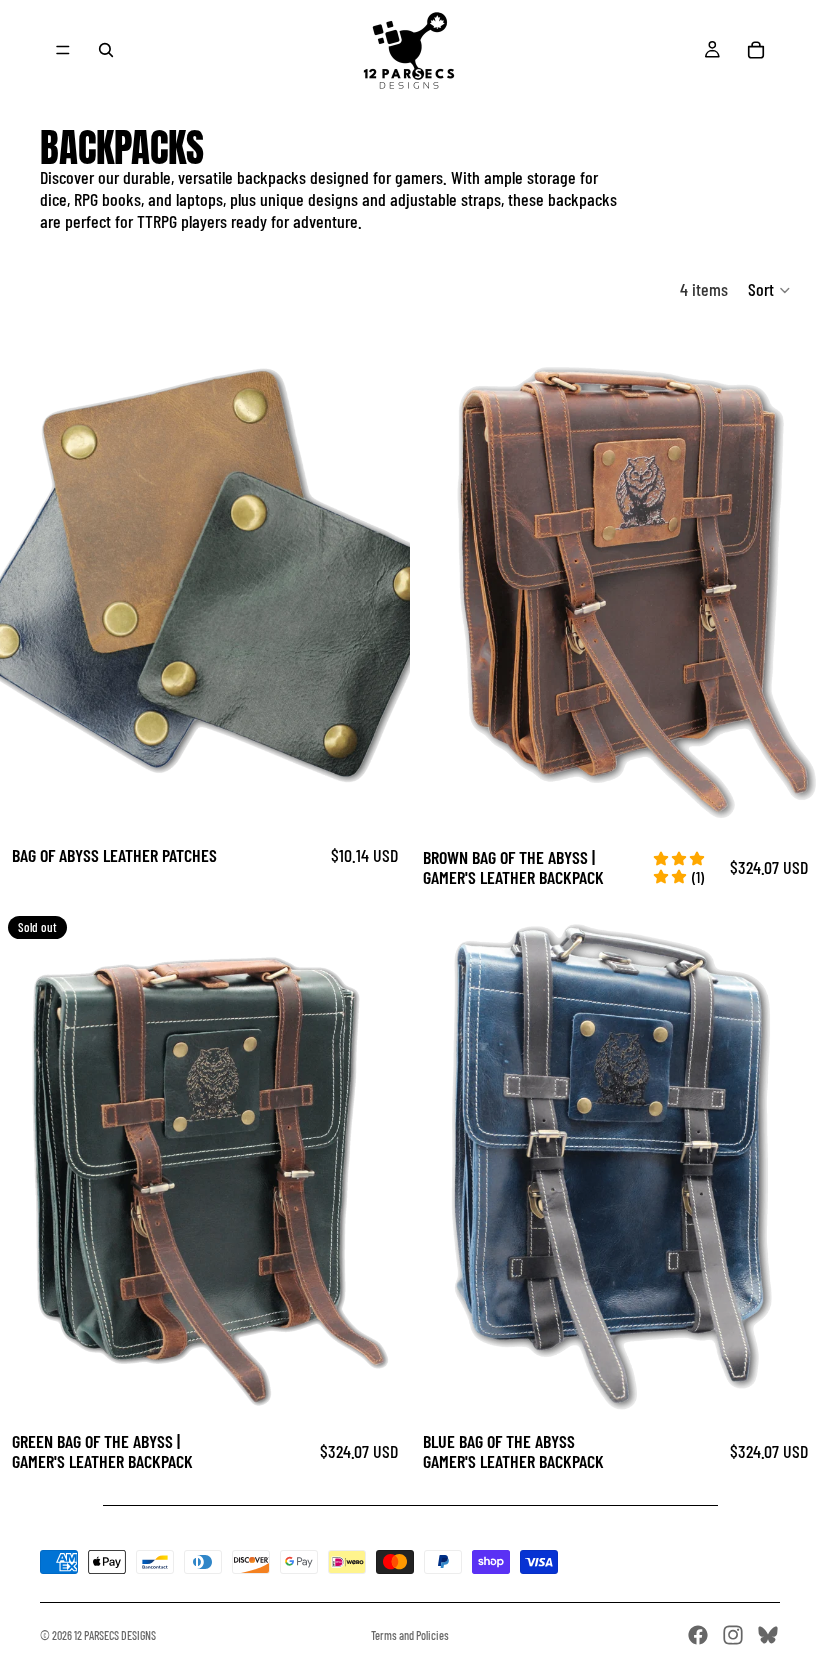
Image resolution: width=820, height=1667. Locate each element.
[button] (770, 290)
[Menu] (63, 50)
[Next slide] (380, 576)
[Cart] (756, 50)
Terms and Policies (410, 1635)
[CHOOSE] (379, 802)
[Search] (106, 50)
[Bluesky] (768, 1635)
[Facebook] (698, 1635)
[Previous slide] (30, 576)
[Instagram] (733, 1635)
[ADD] (789, 802)
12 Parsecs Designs (115, 1635)
